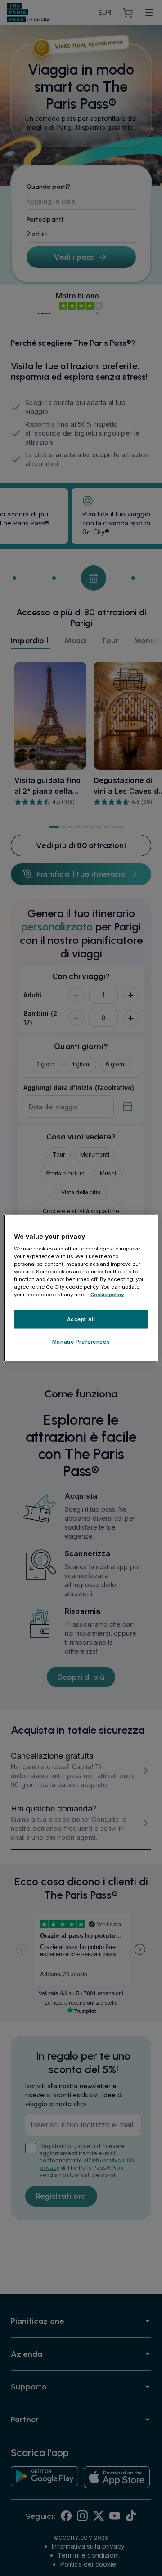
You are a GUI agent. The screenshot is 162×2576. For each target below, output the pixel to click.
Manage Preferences (81, 1342)
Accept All (81, 1319)
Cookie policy (107, 1295)
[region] (81, 1288)
